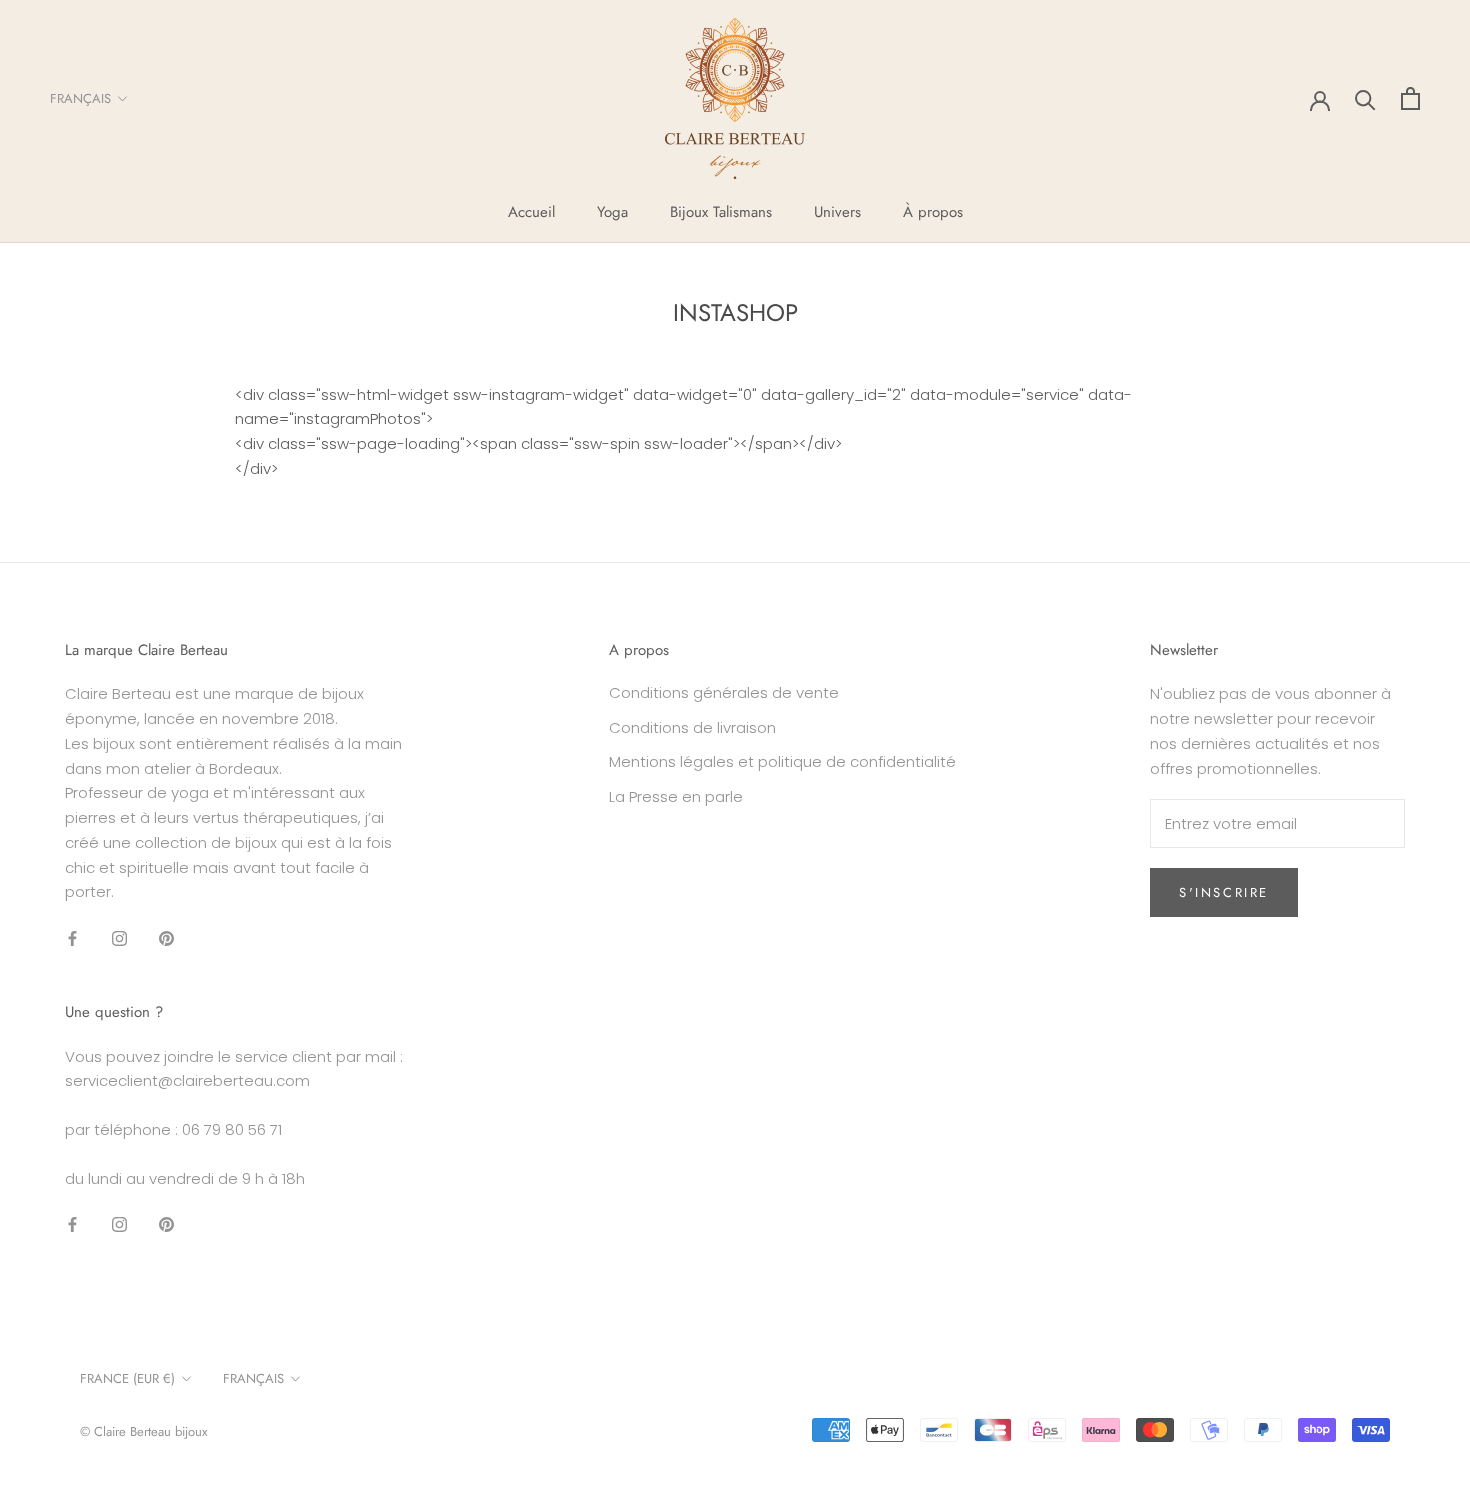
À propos (933, 212)
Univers (837, 212)
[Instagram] (119, 937)
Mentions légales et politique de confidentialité (782, 761)
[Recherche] (1365, 98)
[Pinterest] (166, 937)
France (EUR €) (127, 1378)
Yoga (612, 212)
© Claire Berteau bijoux (143, 1431)
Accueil (531, 212)
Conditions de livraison (692, 727)
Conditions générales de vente (724, 692)
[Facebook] (72, 937)
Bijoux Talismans (721, 212)
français (253, 1378)
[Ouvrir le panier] (1410, 98)
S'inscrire (1224, 892)
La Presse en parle (676, 796)
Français (80, 98)
